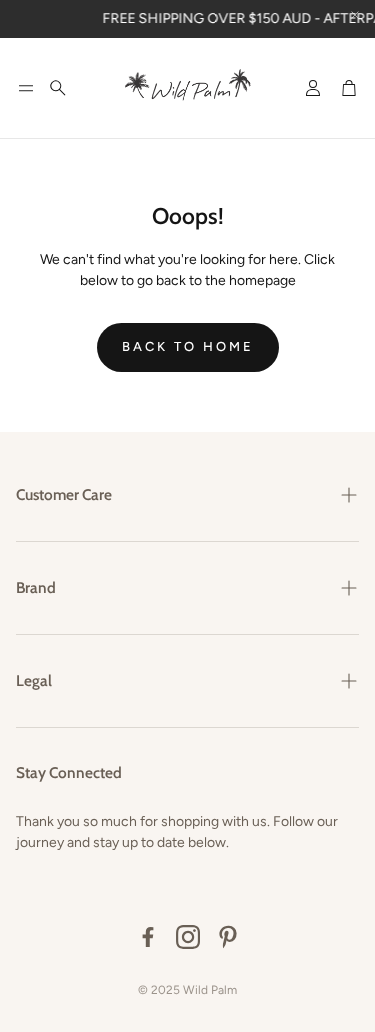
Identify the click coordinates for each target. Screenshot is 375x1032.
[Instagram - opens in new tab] (188, 937)
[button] (26, 88)
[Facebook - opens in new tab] (148, 937)
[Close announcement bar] (355, 15)
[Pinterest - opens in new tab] (228, 937)
